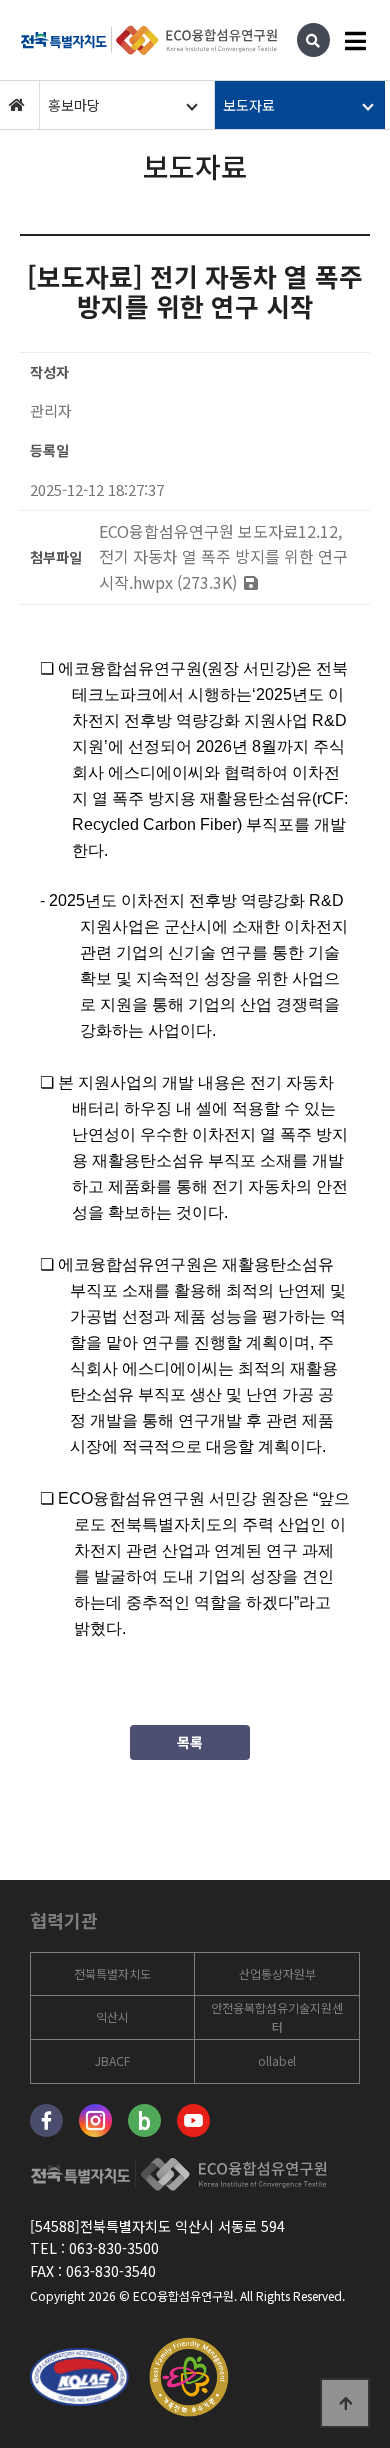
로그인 (80, 2322)
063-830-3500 (114, 2248)
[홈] (17, 105)
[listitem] (112, 1974)
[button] (124, 105)
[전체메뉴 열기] (355, 40)
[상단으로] (345, 2403)
